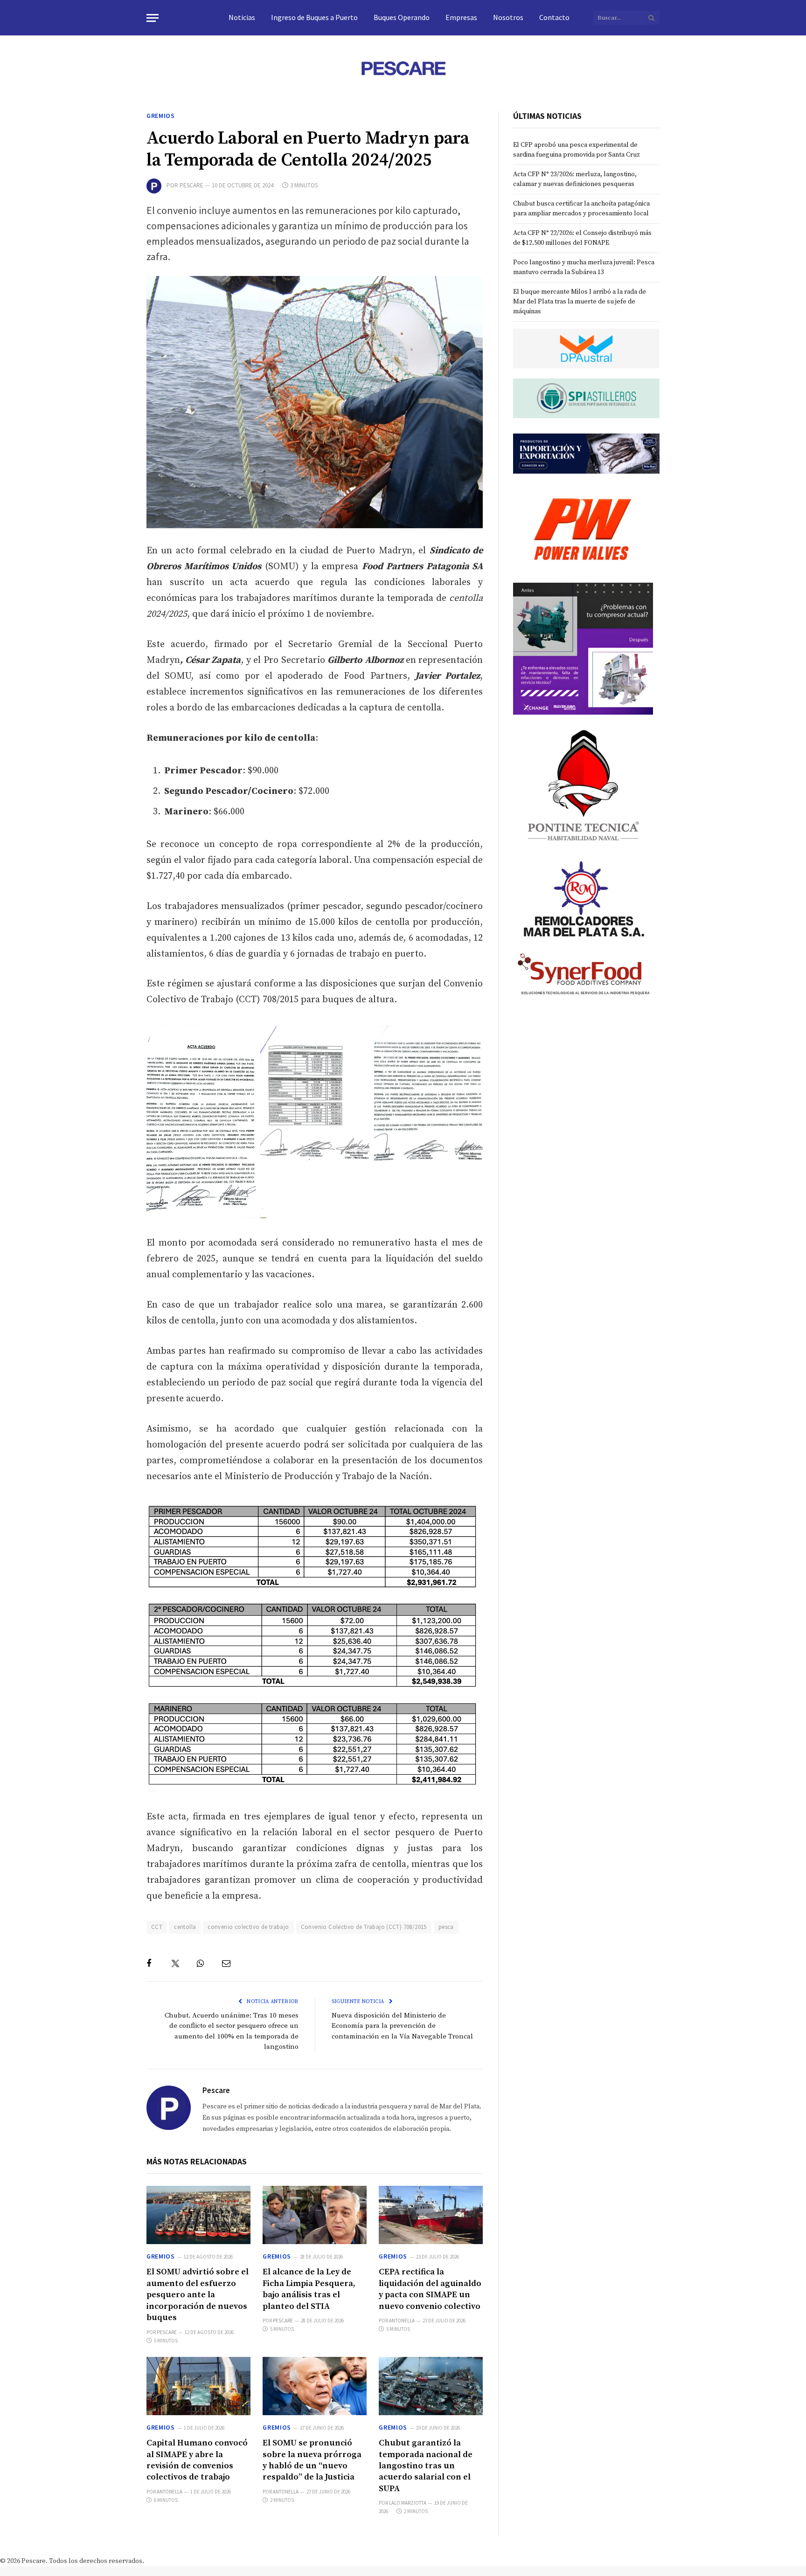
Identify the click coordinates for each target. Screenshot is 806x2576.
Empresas (461, 17)
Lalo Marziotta (408, 2503)
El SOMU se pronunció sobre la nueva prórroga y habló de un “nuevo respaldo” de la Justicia (312, 2460)
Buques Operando (402, 17)
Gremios (161, 116)
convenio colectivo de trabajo (248, 1927)
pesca (446, 1927)
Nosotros (508, 17)
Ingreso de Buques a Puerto (314, 17)
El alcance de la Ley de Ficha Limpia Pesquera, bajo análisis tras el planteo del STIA (309, 2289)
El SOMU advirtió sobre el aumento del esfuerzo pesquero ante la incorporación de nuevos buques (198, 2295)
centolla (185, 1927)
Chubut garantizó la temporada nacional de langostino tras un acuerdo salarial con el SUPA (426, 2466)
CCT (157, 1927)
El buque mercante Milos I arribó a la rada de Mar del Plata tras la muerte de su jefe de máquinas (580, 302)
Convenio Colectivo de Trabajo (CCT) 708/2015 (364, 1927)
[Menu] (153, 18)
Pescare (191, 185)
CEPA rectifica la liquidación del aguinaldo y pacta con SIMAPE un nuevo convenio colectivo (430, 2289)
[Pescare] (403, 68)
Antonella (402, 2321)
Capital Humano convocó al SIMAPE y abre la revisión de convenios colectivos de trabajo (197, 2460)
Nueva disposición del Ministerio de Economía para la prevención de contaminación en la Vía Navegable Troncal (402, 2026)
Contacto (554, 17)
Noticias (242, 17)
